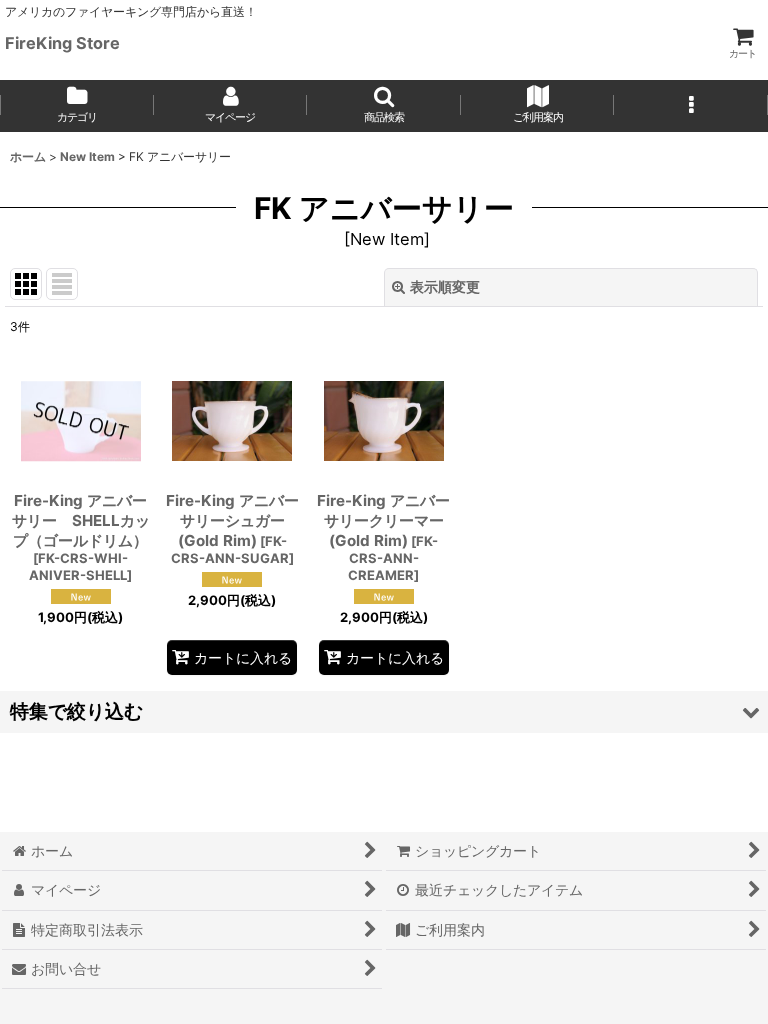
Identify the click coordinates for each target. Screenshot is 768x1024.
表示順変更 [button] (445, 286)
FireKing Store (62, 43)
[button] (384, 106)
